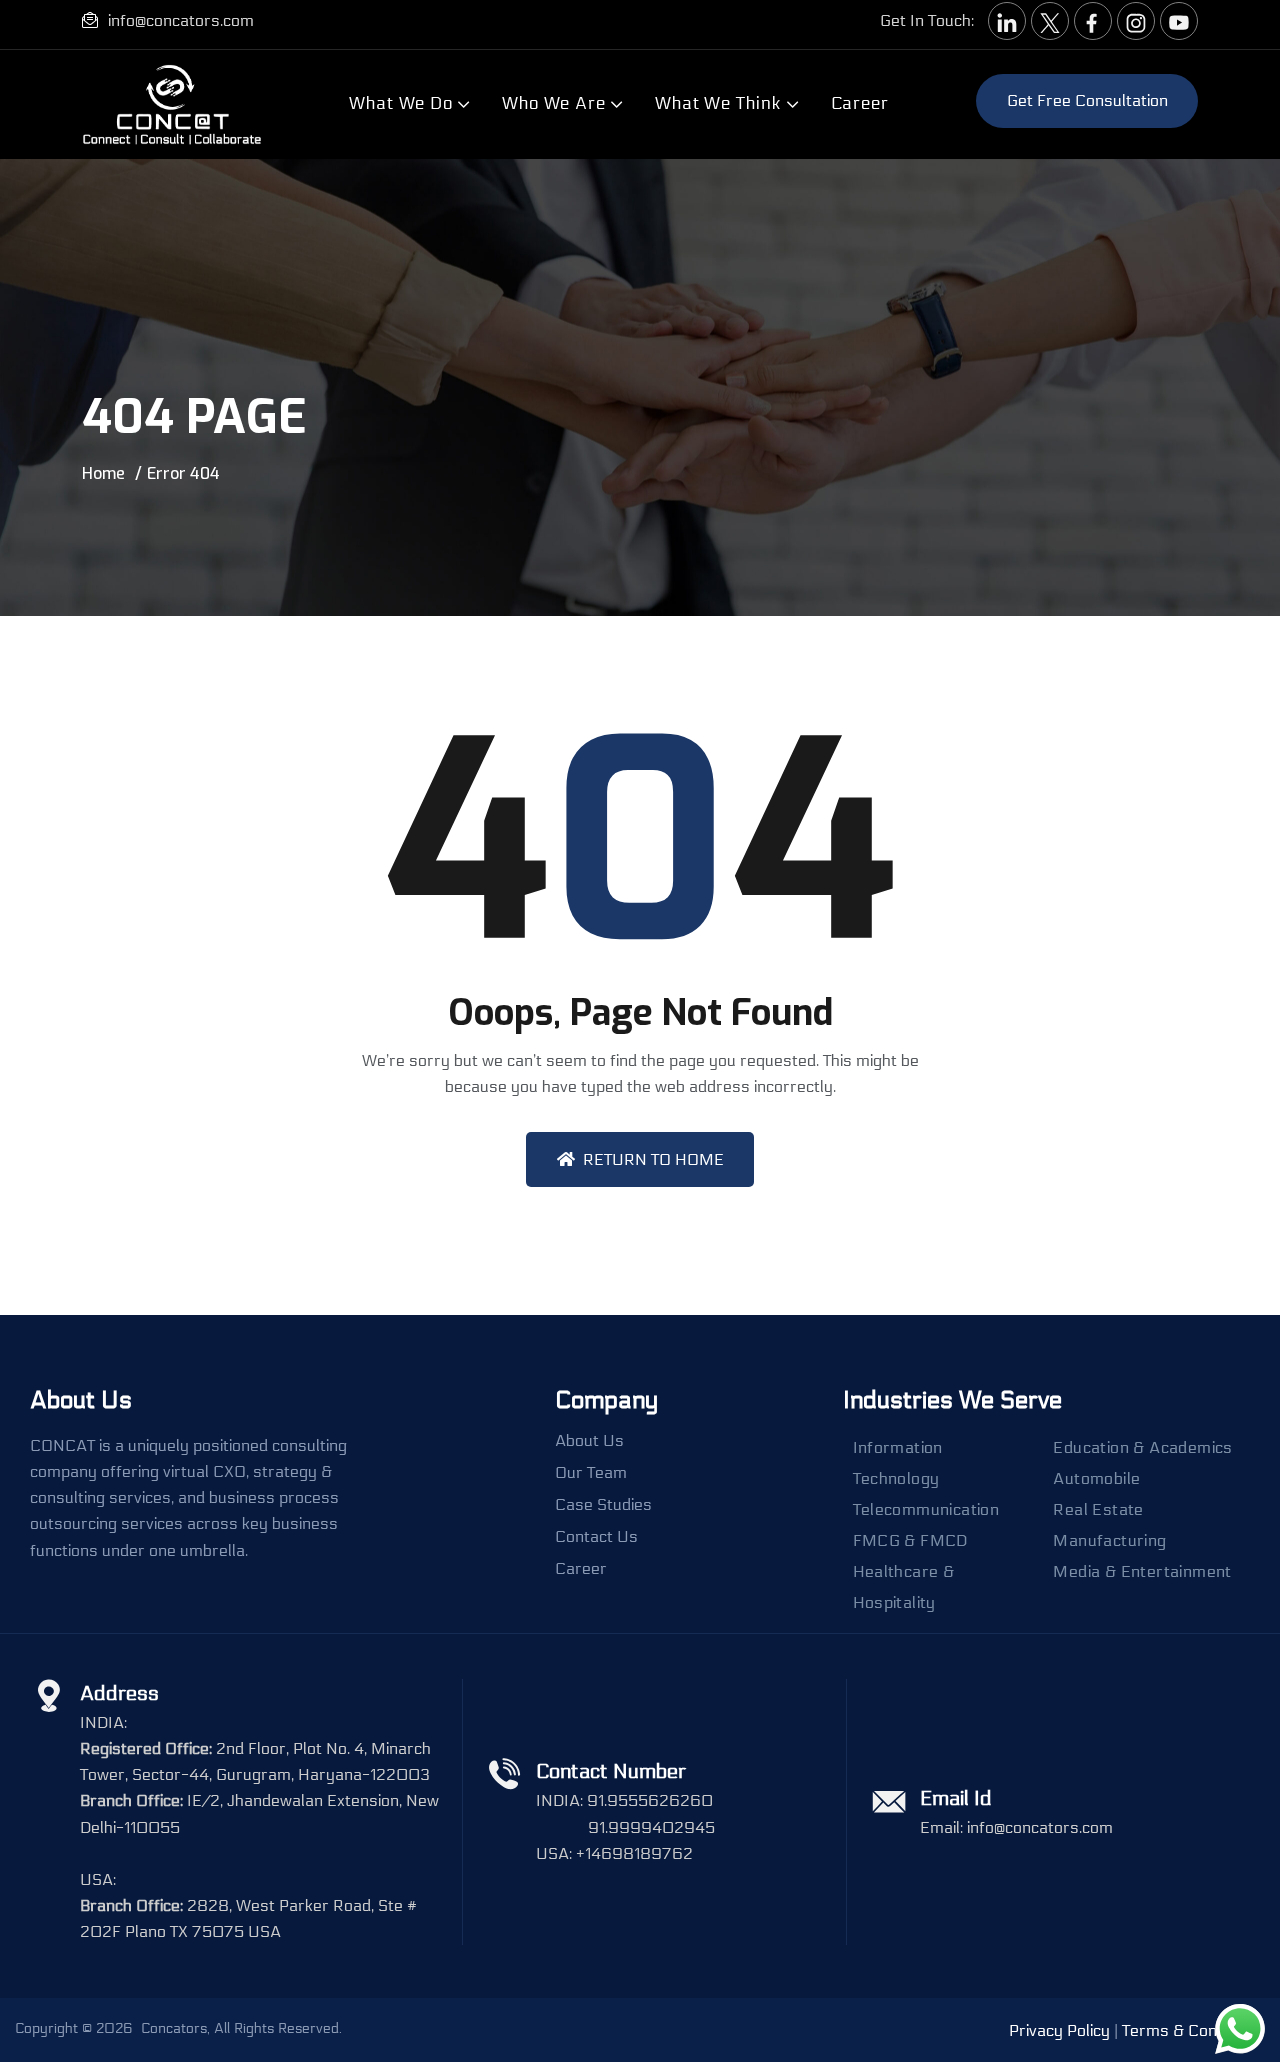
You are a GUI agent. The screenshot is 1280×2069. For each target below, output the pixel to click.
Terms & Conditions (1193, 2030)
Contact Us (596, 1537)
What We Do (401, 103)
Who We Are (554, 103)
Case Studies (603, 1505)
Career (860, 103)
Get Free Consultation (1087, 100)
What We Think (718, 103)
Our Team (591, 1473)
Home (103, 473)
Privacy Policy (1059, 2030)
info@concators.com (181, 20)
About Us (589, 1441)
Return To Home (653, 1159)
